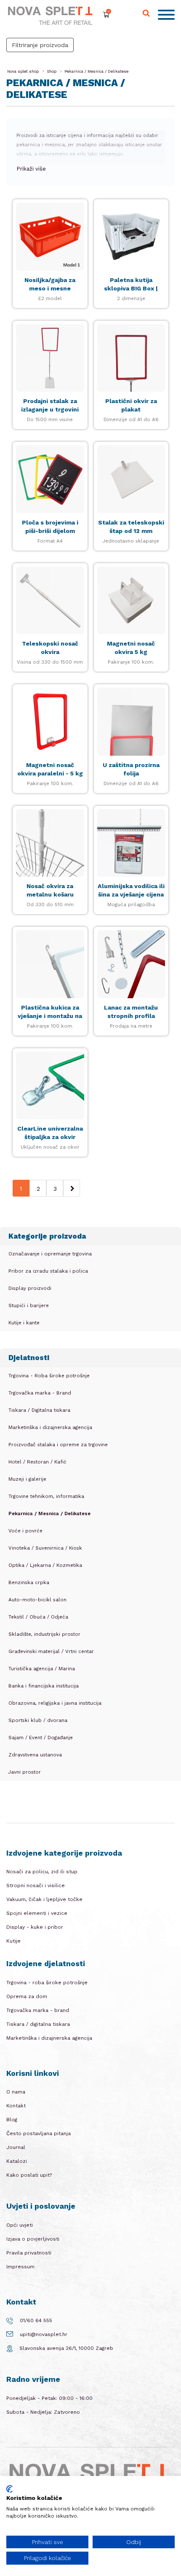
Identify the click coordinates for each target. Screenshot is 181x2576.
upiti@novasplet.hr (44, 2334)
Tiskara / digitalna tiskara (38, 2024)
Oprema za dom (27, 1996)
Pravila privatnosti (29, 2253)
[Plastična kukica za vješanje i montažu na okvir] (50, 964)
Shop (52, 71)
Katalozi (17, 2161)
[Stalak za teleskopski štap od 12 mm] (131, 479)
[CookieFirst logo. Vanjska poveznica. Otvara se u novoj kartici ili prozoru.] (9, 2489)
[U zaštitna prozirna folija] (131, 722)
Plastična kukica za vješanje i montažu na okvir (50, 1016)
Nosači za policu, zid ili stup (42, 1872)
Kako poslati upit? (29, 2175)
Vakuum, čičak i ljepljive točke (44, 1899)
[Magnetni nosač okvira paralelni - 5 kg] (50, 722)
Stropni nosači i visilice (36, 1885)
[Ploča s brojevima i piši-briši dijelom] (50, 479)
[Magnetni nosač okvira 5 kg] (131, 601)
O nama (16, 2092)
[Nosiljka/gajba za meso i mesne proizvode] (50, 237)
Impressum (20, 2267)
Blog (12, 2120)
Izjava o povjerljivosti (33, 2239)
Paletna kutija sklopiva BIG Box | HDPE (131, 288)
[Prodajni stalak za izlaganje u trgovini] (50, 358)
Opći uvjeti (20, 2225)
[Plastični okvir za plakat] (131, 358)
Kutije (13, 1941)
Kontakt (16, 2106)
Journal (16, 2147)
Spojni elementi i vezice (37, 1913)
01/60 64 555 (36, 2320)
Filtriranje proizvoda (40, 45)
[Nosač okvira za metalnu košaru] (50, 843)
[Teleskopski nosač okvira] (50, 601)
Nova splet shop (23, 71)
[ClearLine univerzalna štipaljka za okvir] (50, 1086)
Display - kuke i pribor (35, 1927)
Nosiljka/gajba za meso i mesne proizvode (50, 288)
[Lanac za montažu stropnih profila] (131, 964)
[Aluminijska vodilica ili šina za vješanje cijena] (131, 843)
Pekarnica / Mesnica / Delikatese (96, 71)
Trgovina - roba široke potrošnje (47, 1983)
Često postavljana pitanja (39, 2133)
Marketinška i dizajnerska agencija (49, 2038)
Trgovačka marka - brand (38, 2010)
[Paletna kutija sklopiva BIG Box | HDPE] (131, 237)
